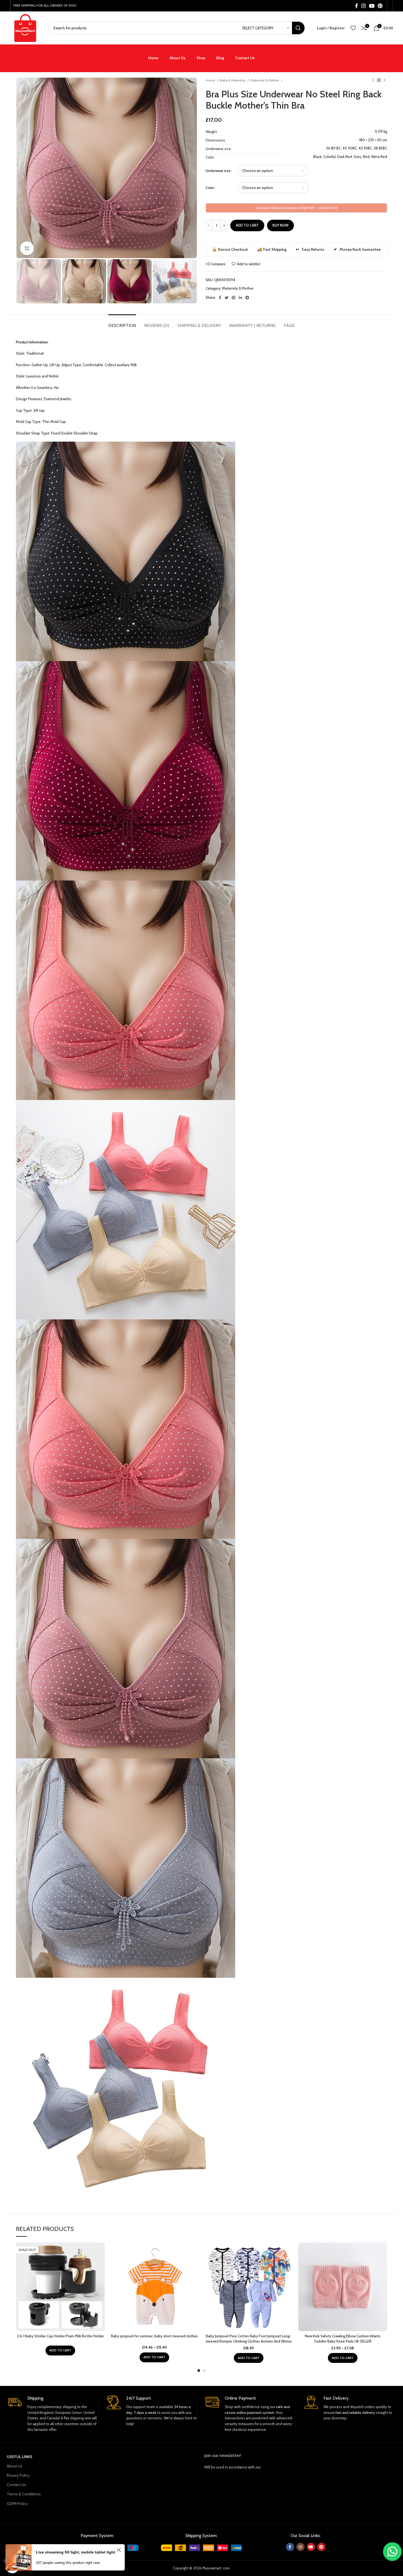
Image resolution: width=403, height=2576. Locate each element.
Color (210, 188)
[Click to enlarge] (27, 248)
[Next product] (384, 80)
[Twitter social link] (226, 298)
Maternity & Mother (265, 80)
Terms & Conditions (24, 2494)
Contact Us (16, 2485)
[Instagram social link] (364, 6)
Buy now (280, 225)
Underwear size (218, 171)
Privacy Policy (18, 2475)
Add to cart (247, 225)
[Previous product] (373, 80)
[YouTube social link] (372, 6)
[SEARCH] (298, 28)
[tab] (122, 323)
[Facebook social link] (357, 6)
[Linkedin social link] (240, 298)
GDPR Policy (17, 2504)
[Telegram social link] (247, 298)
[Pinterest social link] (380, 6)
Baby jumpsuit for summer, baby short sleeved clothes (154, 2336)
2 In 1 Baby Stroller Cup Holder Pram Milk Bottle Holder (60, 2336)
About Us (15, 2466)
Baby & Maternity (233, 80)
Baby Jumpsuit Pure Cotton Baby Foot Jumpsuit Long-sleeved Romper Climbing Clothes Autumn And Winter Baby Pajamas (249, 2341)
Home (211, 80)
